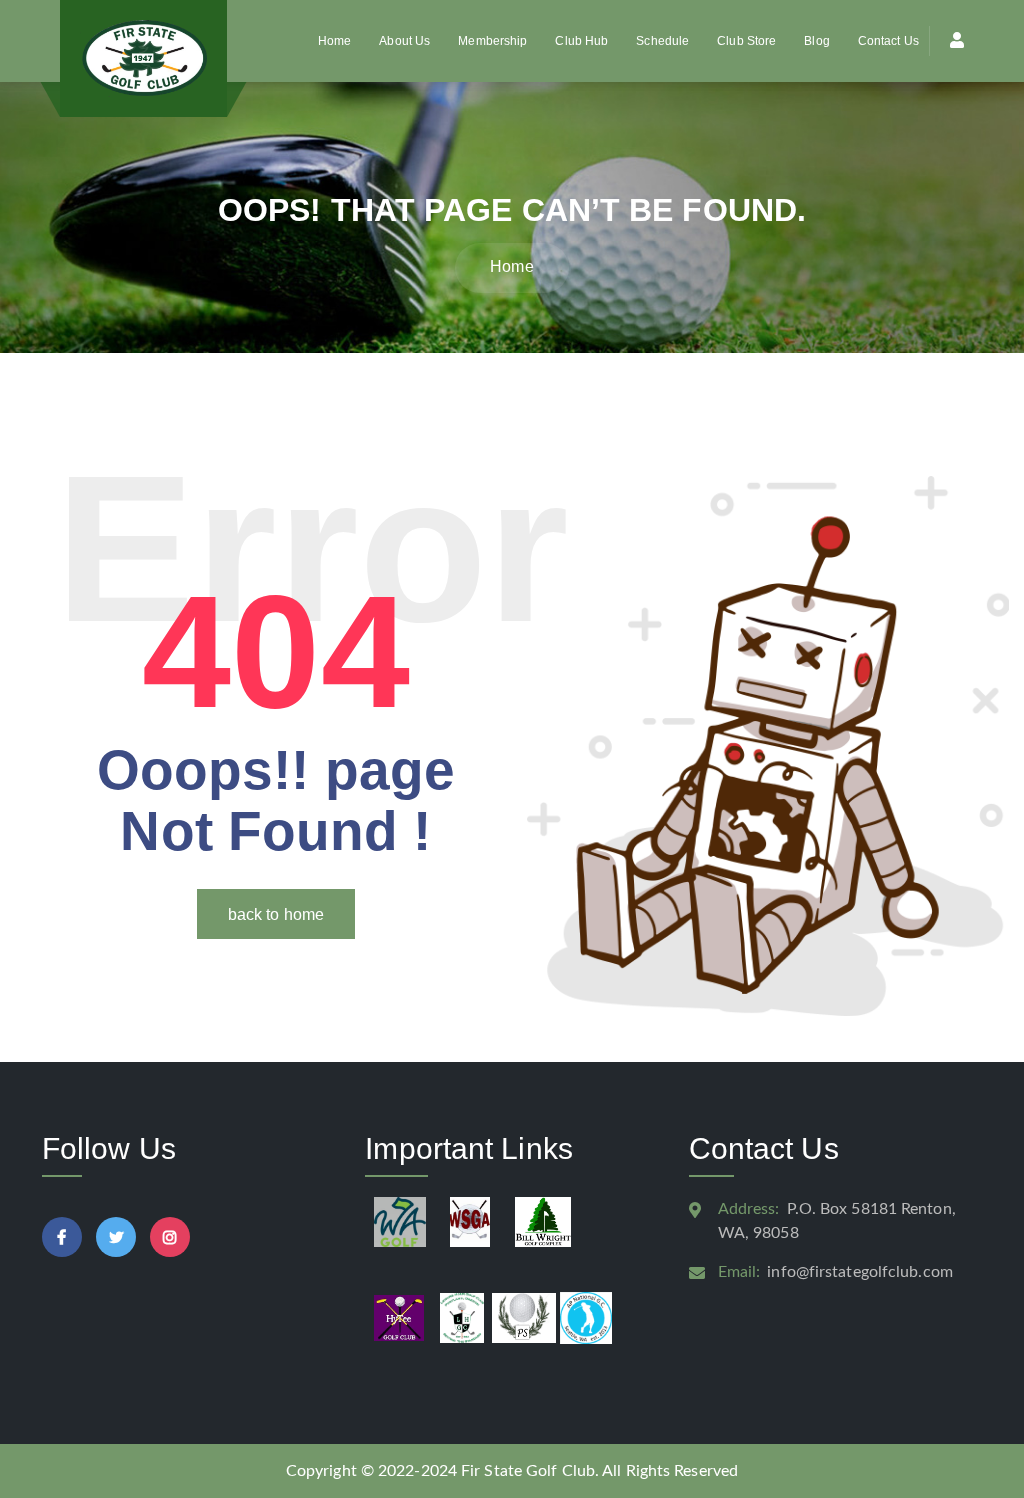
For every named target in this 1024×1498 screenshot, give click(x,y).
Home (334, 41)
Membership (492, 41)
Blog (816, 41)
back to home (276, 914)
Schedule (662, 41)
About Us (404, 41)
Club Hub (581, 41)
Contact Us (888, 41)
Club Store (746, 41)
